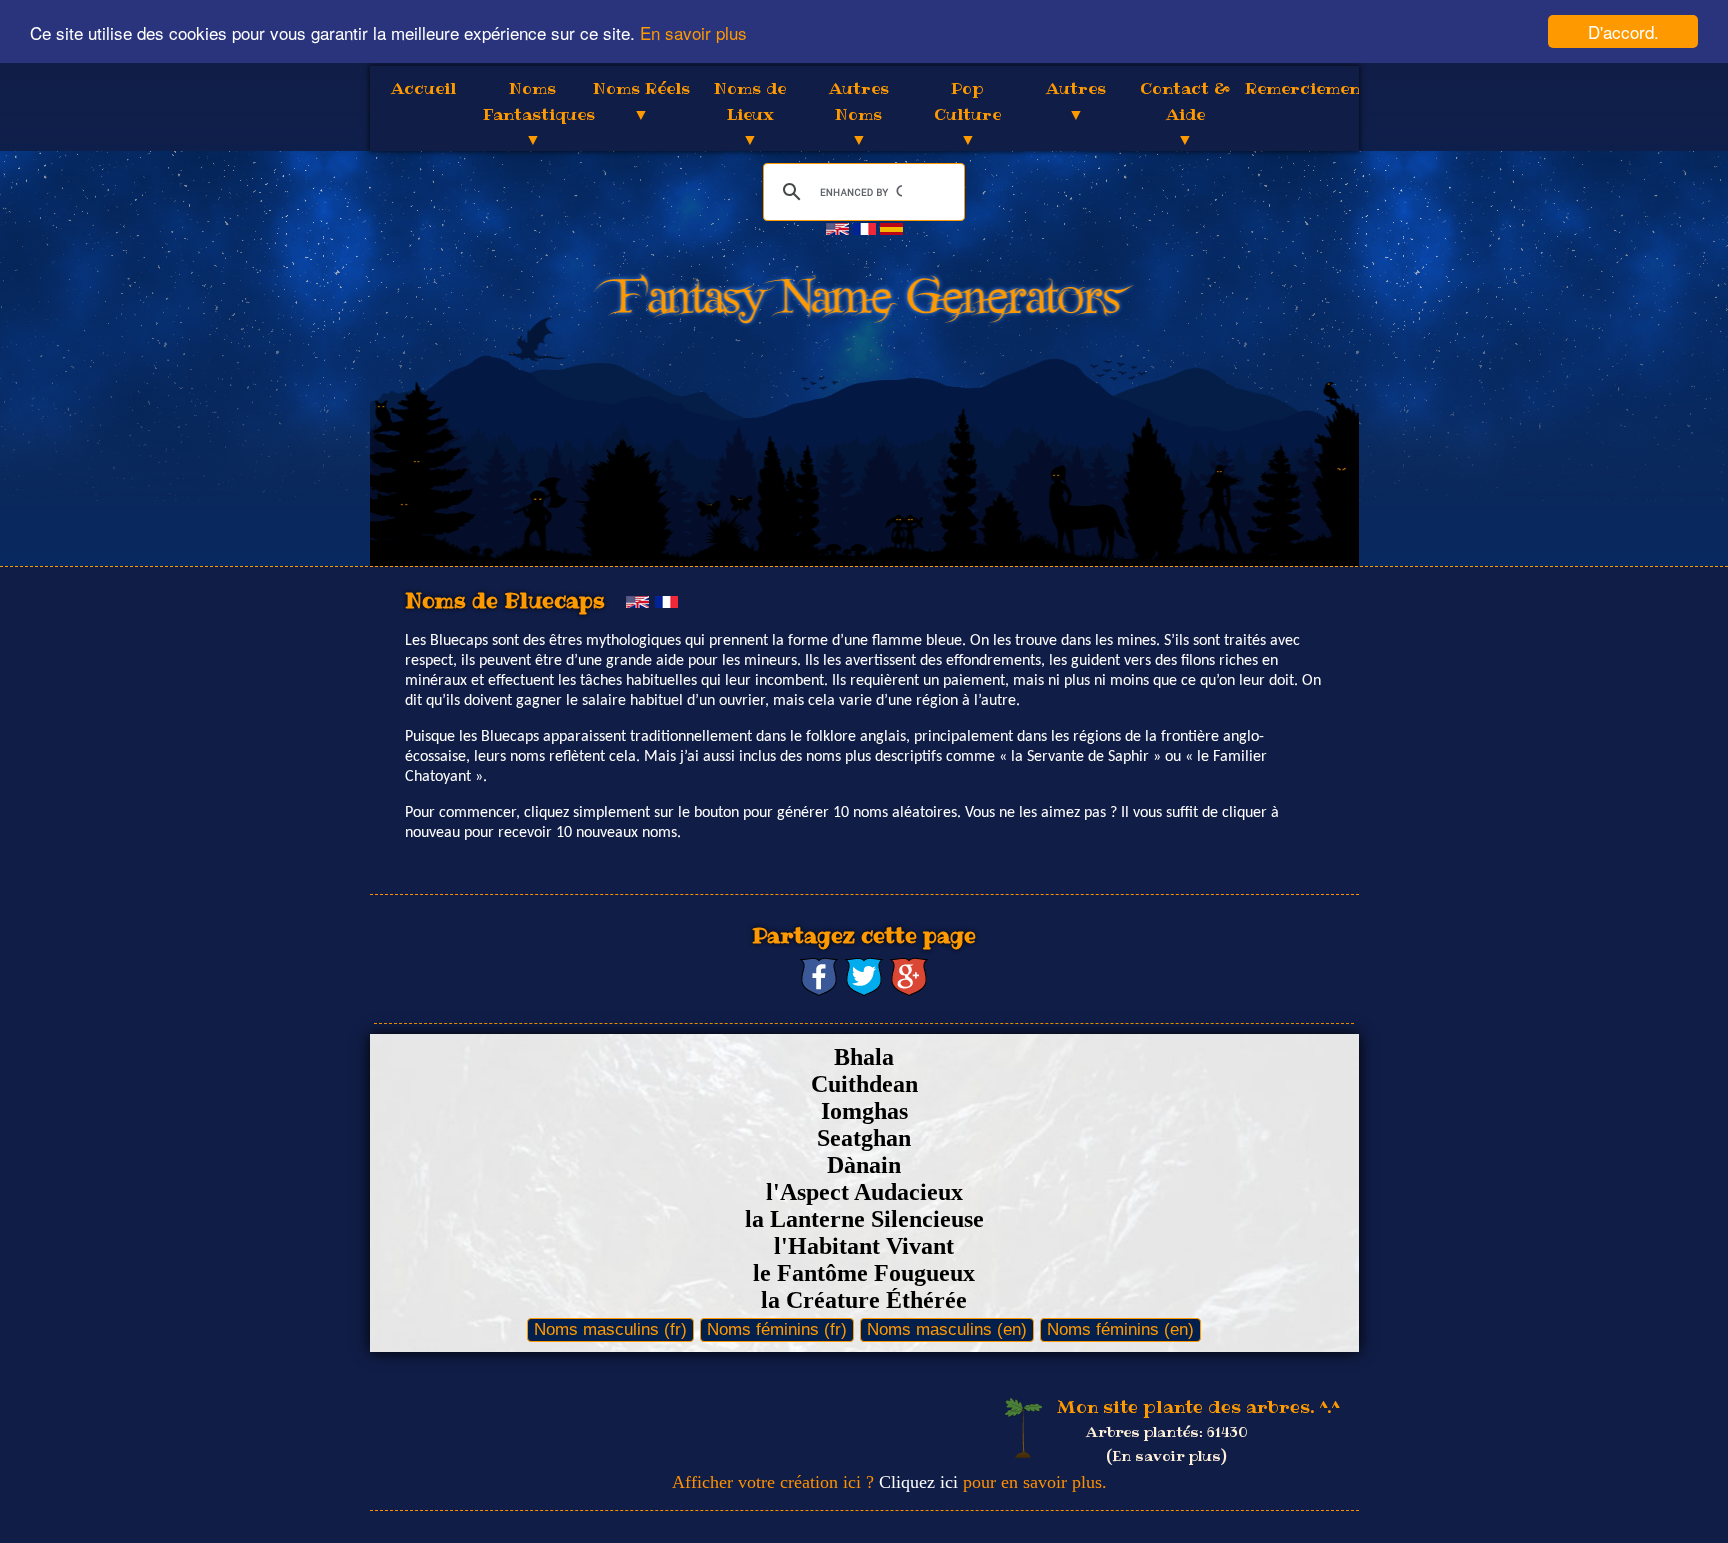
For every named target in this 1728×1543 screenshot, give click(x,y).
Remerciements (1311, 88)
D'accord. (1623, 31)
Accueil (423, 88)
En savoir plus (693, 32)
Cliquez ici (918, 1482)
